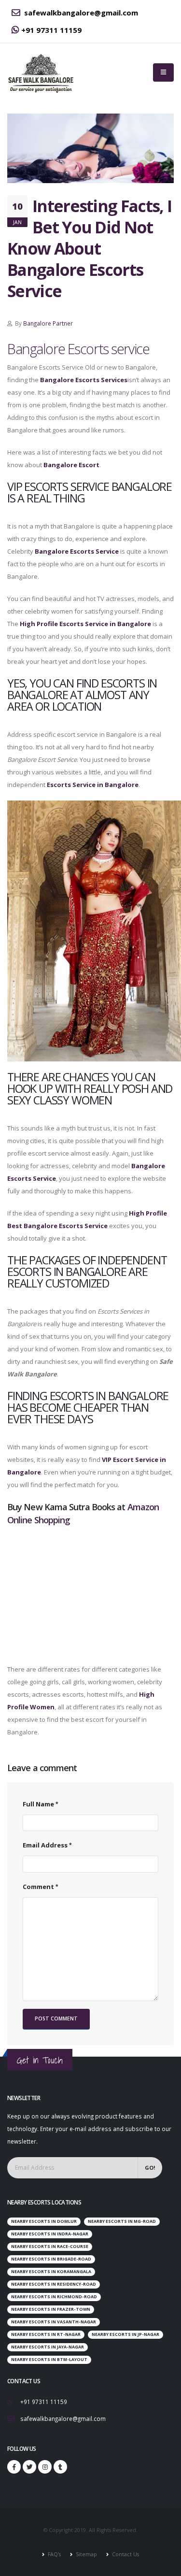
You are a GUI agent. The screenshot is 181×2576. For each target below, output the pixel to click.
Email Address (45, 1845)
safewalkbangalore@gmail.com (80, 13)
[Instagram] (45, 2467)
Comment (38, 1887)
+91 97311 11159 (51, 30)
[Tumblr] (60, 2467)
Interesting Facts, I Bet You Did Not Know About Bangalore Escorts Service (89, 248)
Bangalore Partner (48, 323)
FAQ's (54, 2554)
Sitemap (86, 2554)
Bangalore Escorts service (78, 349)
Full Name (38, 1804)
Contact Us (125, 2554)
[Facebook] (14, 2467)
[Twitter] (29, 2467)
